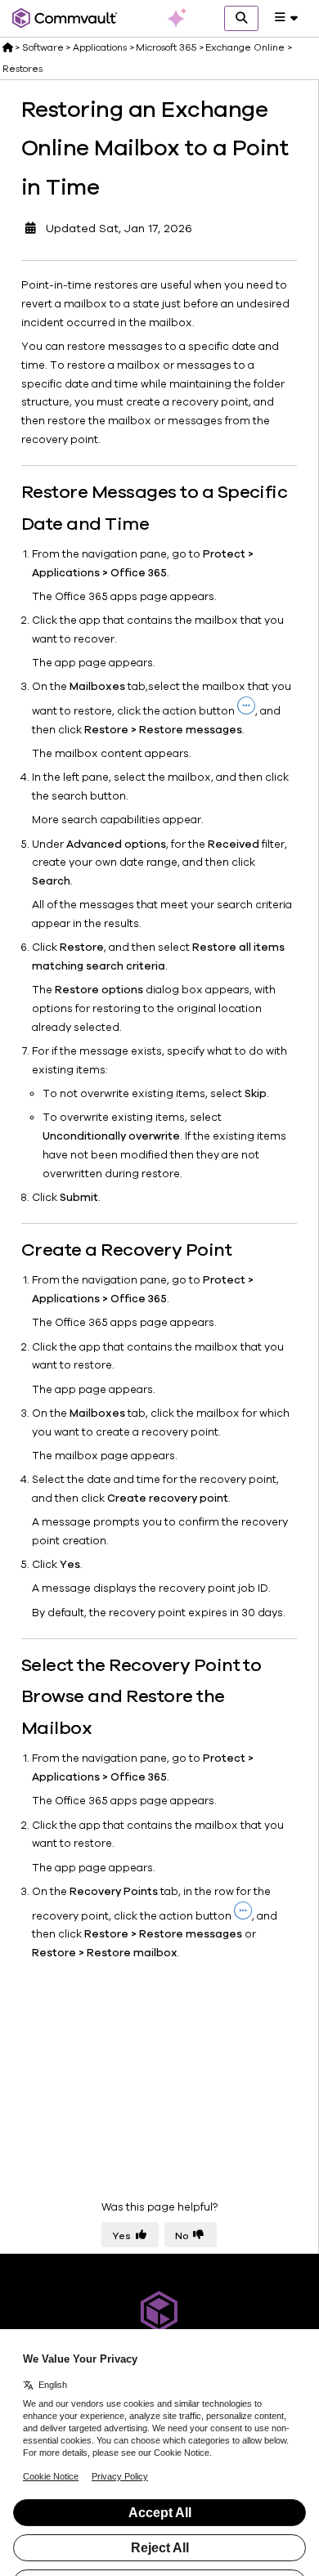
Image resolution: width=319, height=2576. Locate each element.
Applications (100, 47)
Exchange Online (245, 47)
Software (43, 47)
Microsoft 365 (166, 47)
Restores (22, 69)
